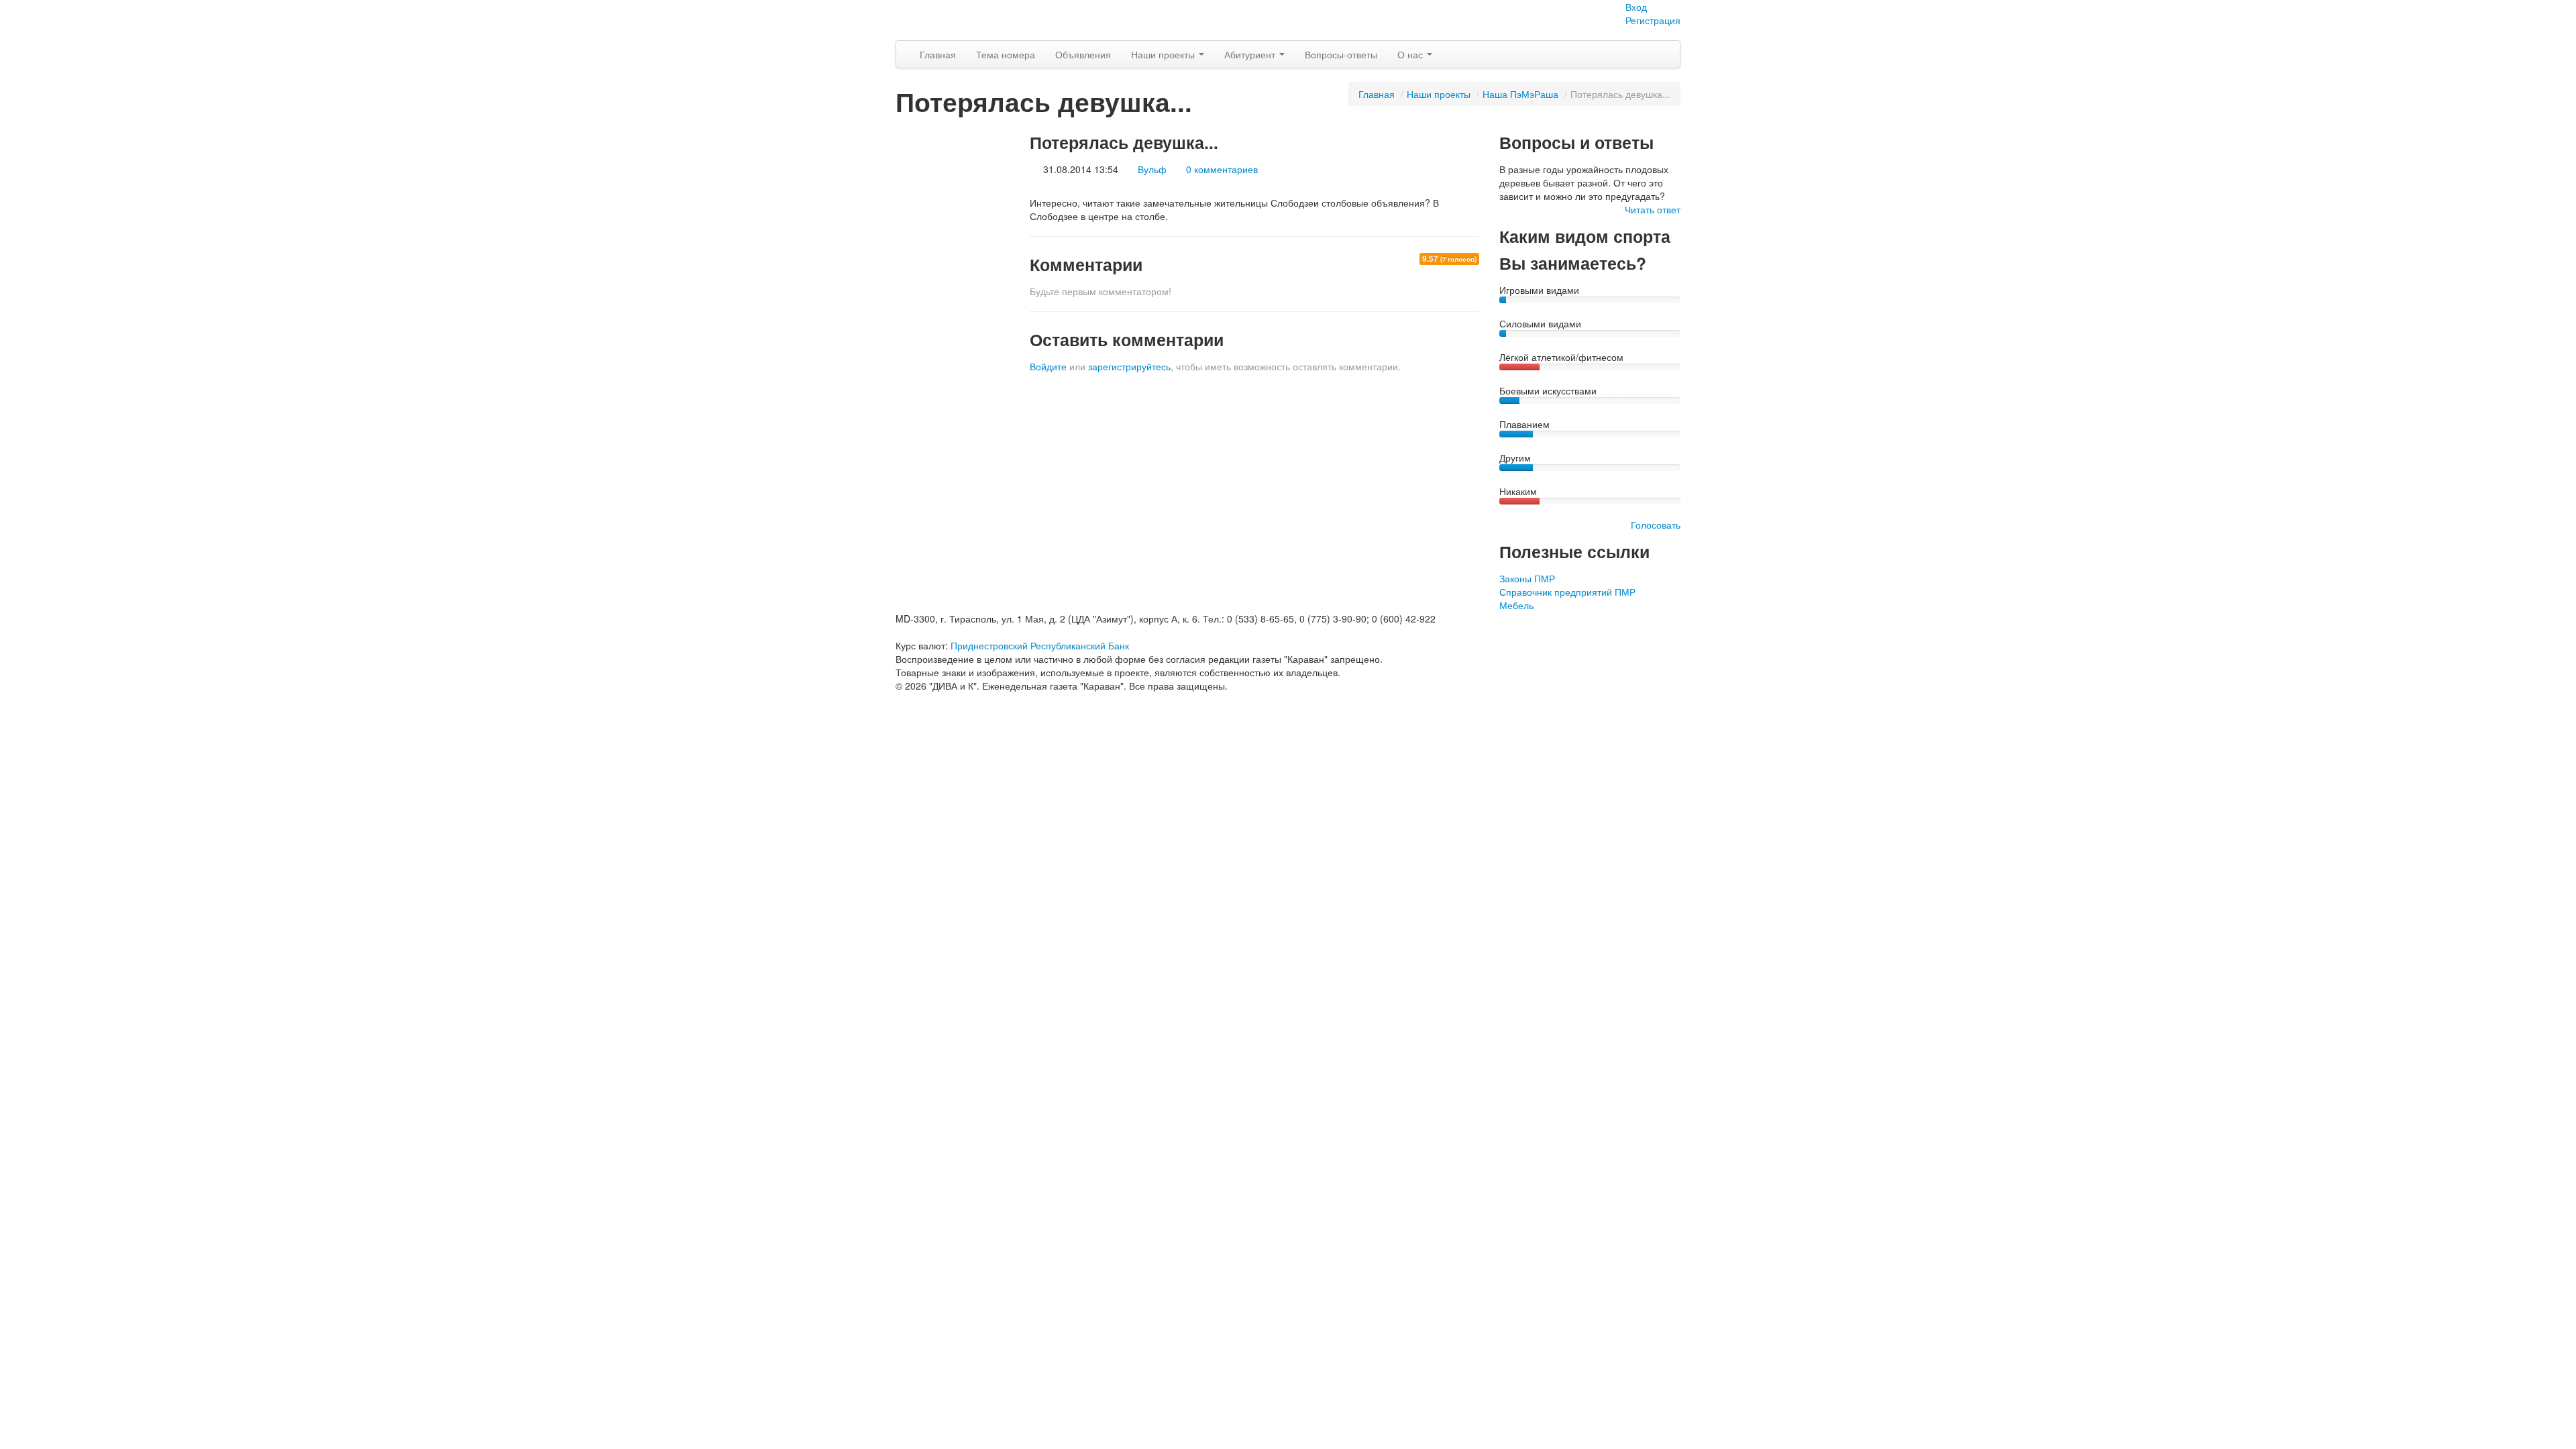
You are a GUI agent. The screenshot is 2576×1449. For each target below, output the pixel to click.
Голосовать (1656, 525)
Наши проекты (1164, 54)
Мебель (1516, 605)
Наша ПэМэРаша (1520, 94)
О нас (1411, 54)
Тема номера (1006, 54)
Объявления (1083, 54)
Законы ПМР (1527, 578)
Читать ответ (1653, 209)
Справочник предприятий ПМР (1567, 592)
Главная (938, 54)
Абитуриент (1251, 54)
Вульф (1152, 169)
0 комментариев (1222, 169)
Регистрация (1653, 20)
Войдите (1048, 366)
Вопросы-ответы (1341, 54)
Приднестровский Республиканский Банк (1040, 645)
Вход (1636, 7)
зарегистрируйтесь (1129, 366)
